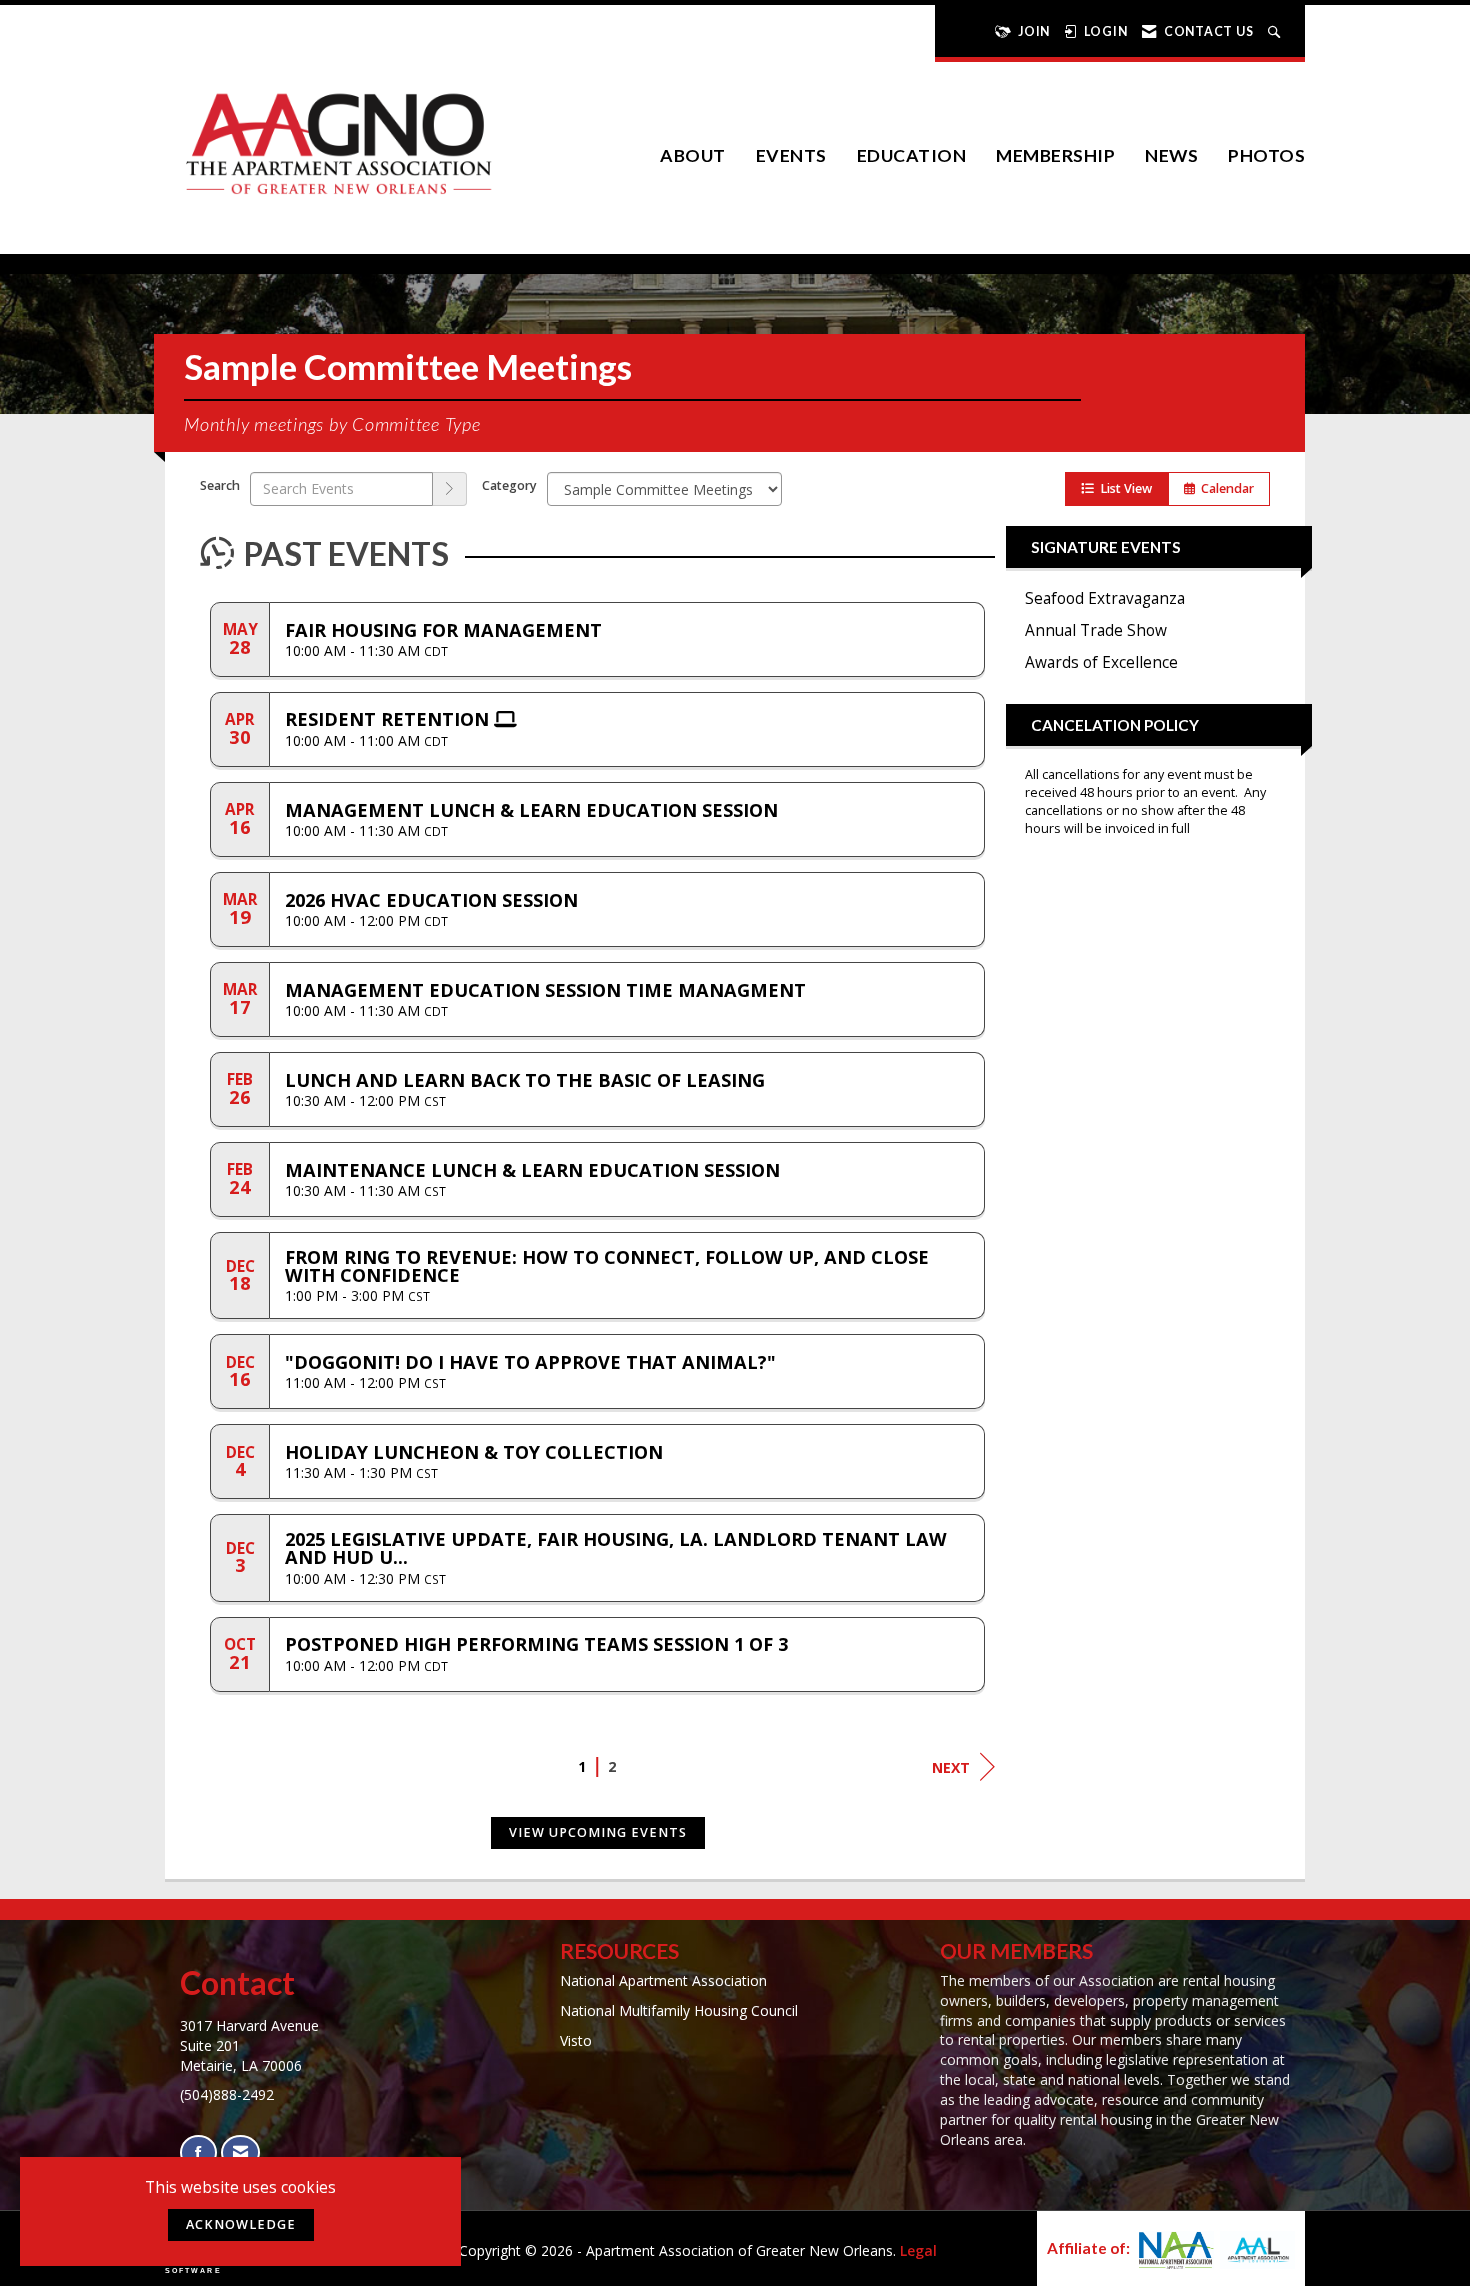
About (693, 155)
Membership (1055, 155)
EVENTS (791, 155)
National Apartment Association (663, 1980)
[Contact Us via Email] (240, 2152)
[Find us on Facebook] (198, 2152)
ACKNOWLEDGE (241, 2224)
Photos (1266, 155)
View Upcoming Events (598, 1832)
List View (1123, 488)
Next (951, 1767)
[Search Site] (1276, 31)
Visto (576, 2040)
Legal (918, 2250)
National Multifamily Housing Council (679, 2010)
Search (220, 485)
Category (509, 485)
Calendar (1224, 488)
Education (912, 155)
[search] (450, 489)
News (1171, 155)
